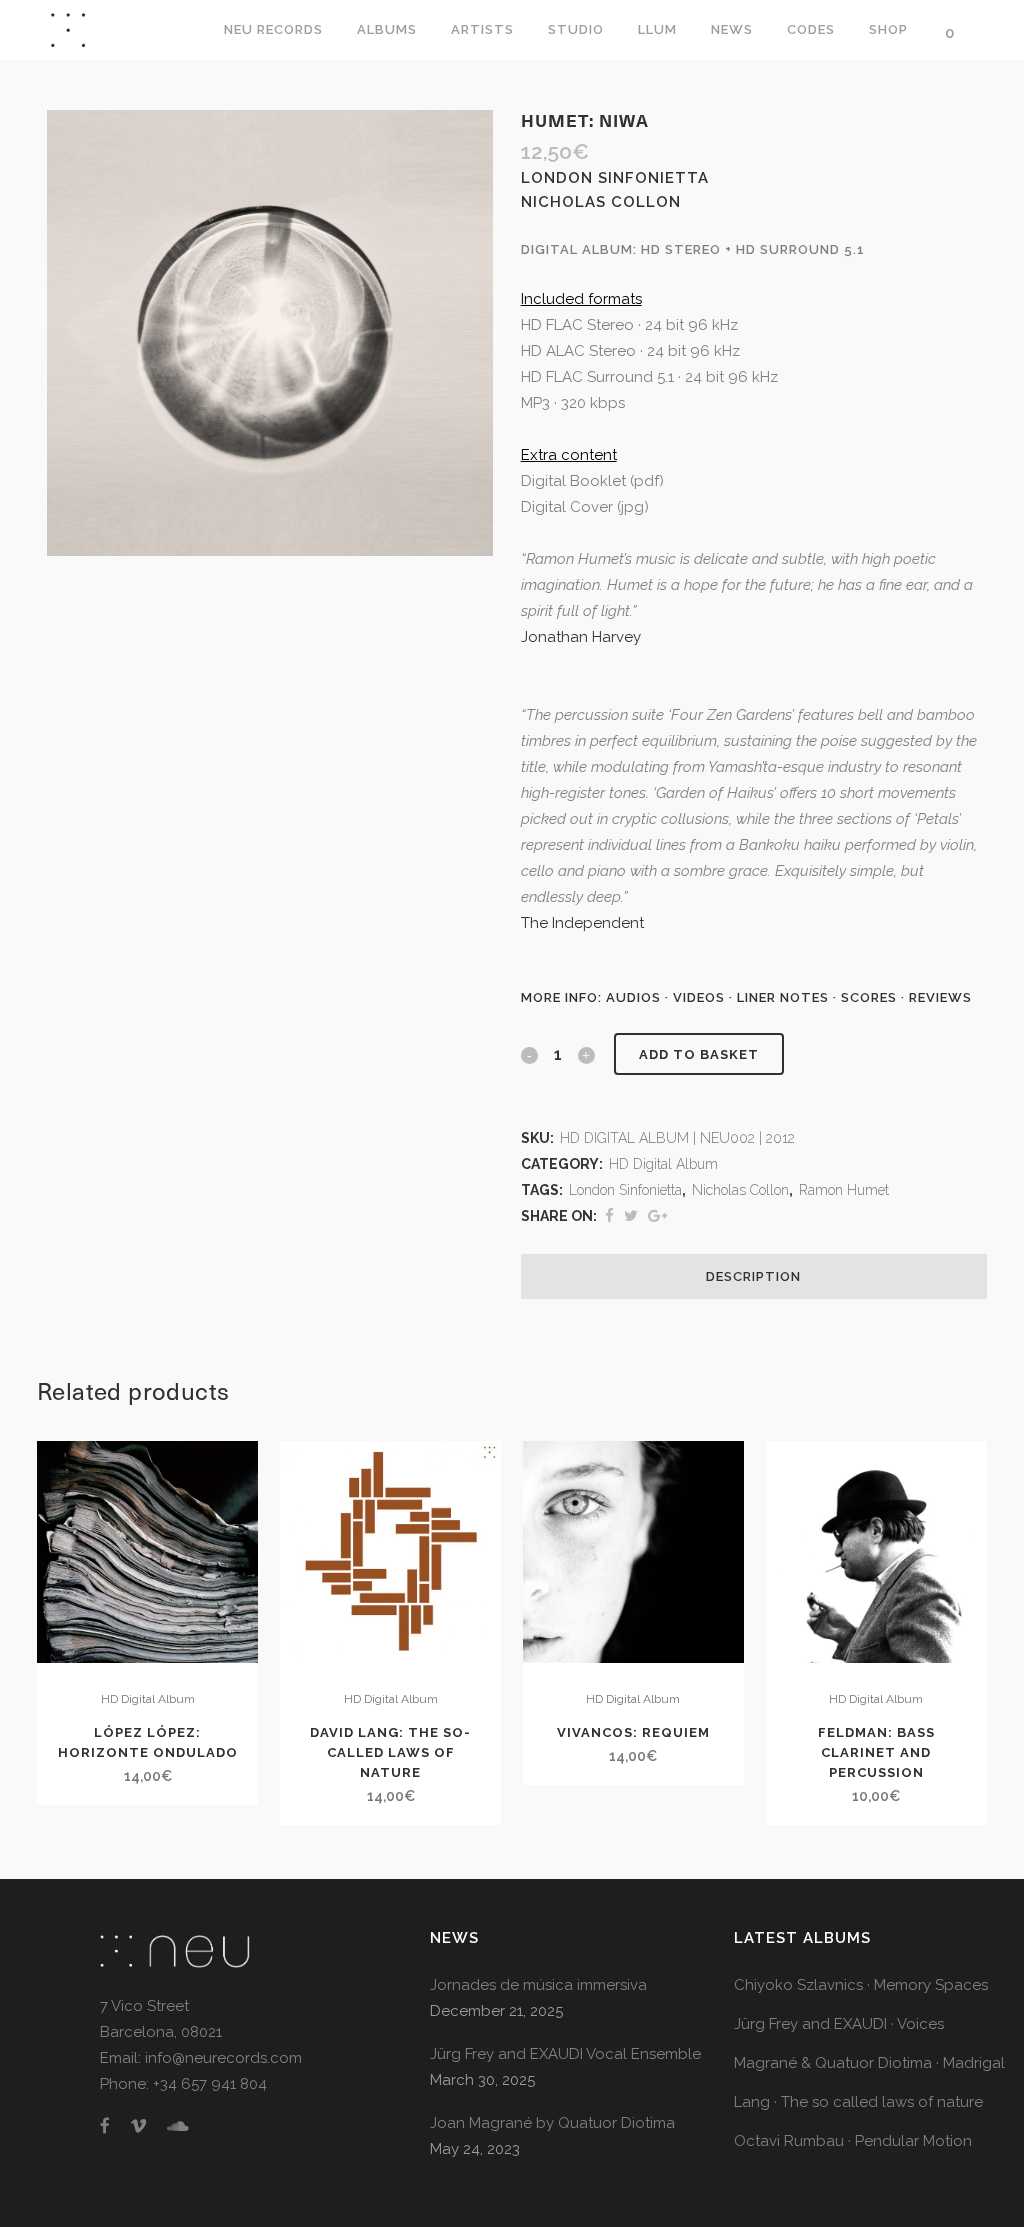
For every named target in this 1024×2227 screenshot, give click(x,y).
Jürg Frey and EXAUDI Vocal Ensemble (565, 2054)
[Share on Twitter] (631, 1216)
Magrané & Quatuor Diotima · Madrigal (869, 2063)
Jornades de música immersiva (538, 1985)
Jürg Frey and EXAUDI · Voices (839, 2024)
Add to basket (699, 1054)
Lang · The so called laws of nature (858, 2102)
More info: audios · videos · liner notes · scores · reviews (746, 997)
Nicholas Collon (740, 1190)
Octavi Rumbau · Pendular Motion (853, 2141)
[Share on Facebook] (609, 1216)
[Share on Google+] (657, 1216)
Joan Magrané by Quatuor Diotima (552, 2123)
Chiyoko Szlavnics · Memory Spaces (861, 1985)
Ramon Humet (844, 1190)
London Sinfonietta (625, 1190)
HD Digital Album (663, 1164)
